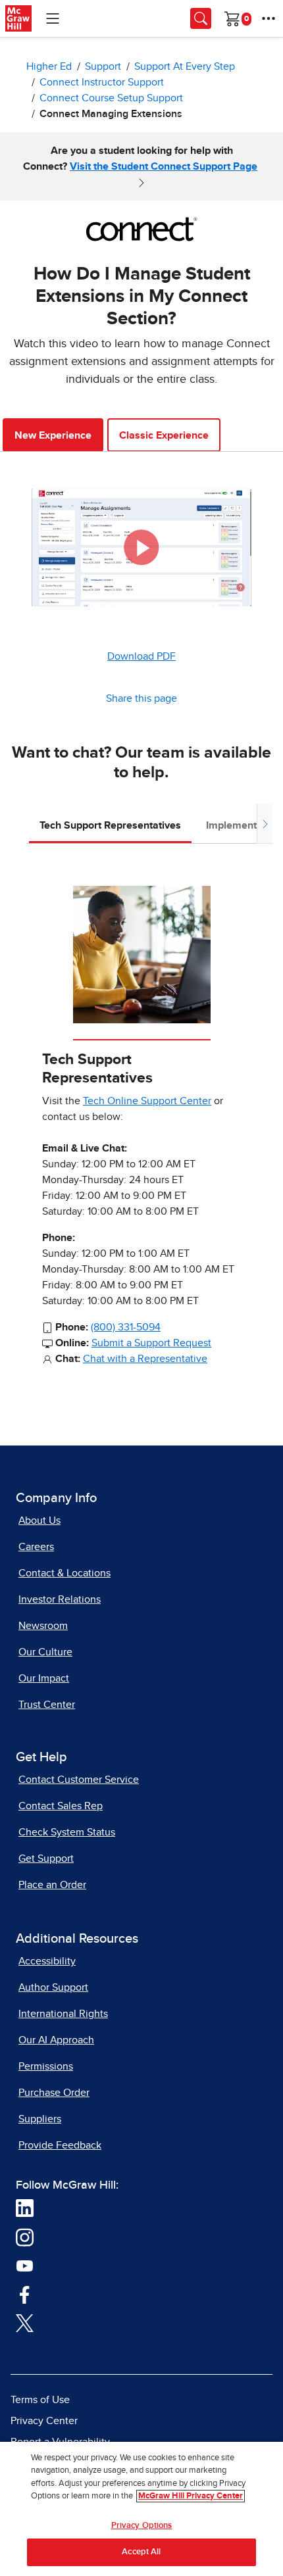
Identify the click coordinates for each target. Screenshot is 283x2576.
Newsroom (43, 1626)
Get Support (46, 1859)
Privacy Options (142, 2526)
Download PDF (141, 656)
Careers (36, 1547)
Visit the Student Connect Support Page (164, 166)
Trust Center (47, 1705)
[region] (141, 2509)
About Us (39, 1520)
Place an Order (52, 1885)
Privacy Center (44, 2421)
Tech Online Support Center (147, 1101)
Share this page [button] (141, 698)
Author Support (53, 1987)
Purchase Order (54, 2093)
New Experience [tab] (53, 435)
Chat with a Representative (145, 1359)
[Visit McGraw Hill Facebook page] (25, 2294)
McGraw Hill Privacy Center (191, 2496)
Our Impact (44, 1678)
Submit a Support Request (151, 1343)
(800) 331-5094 (126, 1327)
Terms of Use (40, 2400)
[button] (141, 547)
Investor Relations (60, 1599)
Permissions (46, 2066)
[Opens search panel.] (201, 18)
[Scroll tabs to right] (265, 824)
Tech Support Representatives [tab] (110, 825)
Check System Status (67, 1832)
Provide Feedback (60, 2145)
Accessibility (47, 1961)
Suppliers (40, 2119)
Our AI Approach (56, 2040)
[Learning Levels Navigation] (53, 18)
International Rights (63, 2014)
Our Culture (45, 1652)
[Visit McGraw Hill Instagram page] (25, 2237)
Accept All (141, 2552)
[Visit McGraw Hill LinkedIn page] (25, 2208)
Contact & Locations (64, 1573)
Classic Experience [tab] (164, 435)
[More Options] (269, 18)
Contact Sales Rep (61, 1806)
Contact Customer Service (79, 1780)
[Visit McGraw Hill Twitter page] (25, 2323)
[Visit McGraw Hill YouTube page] (25, 2266)
